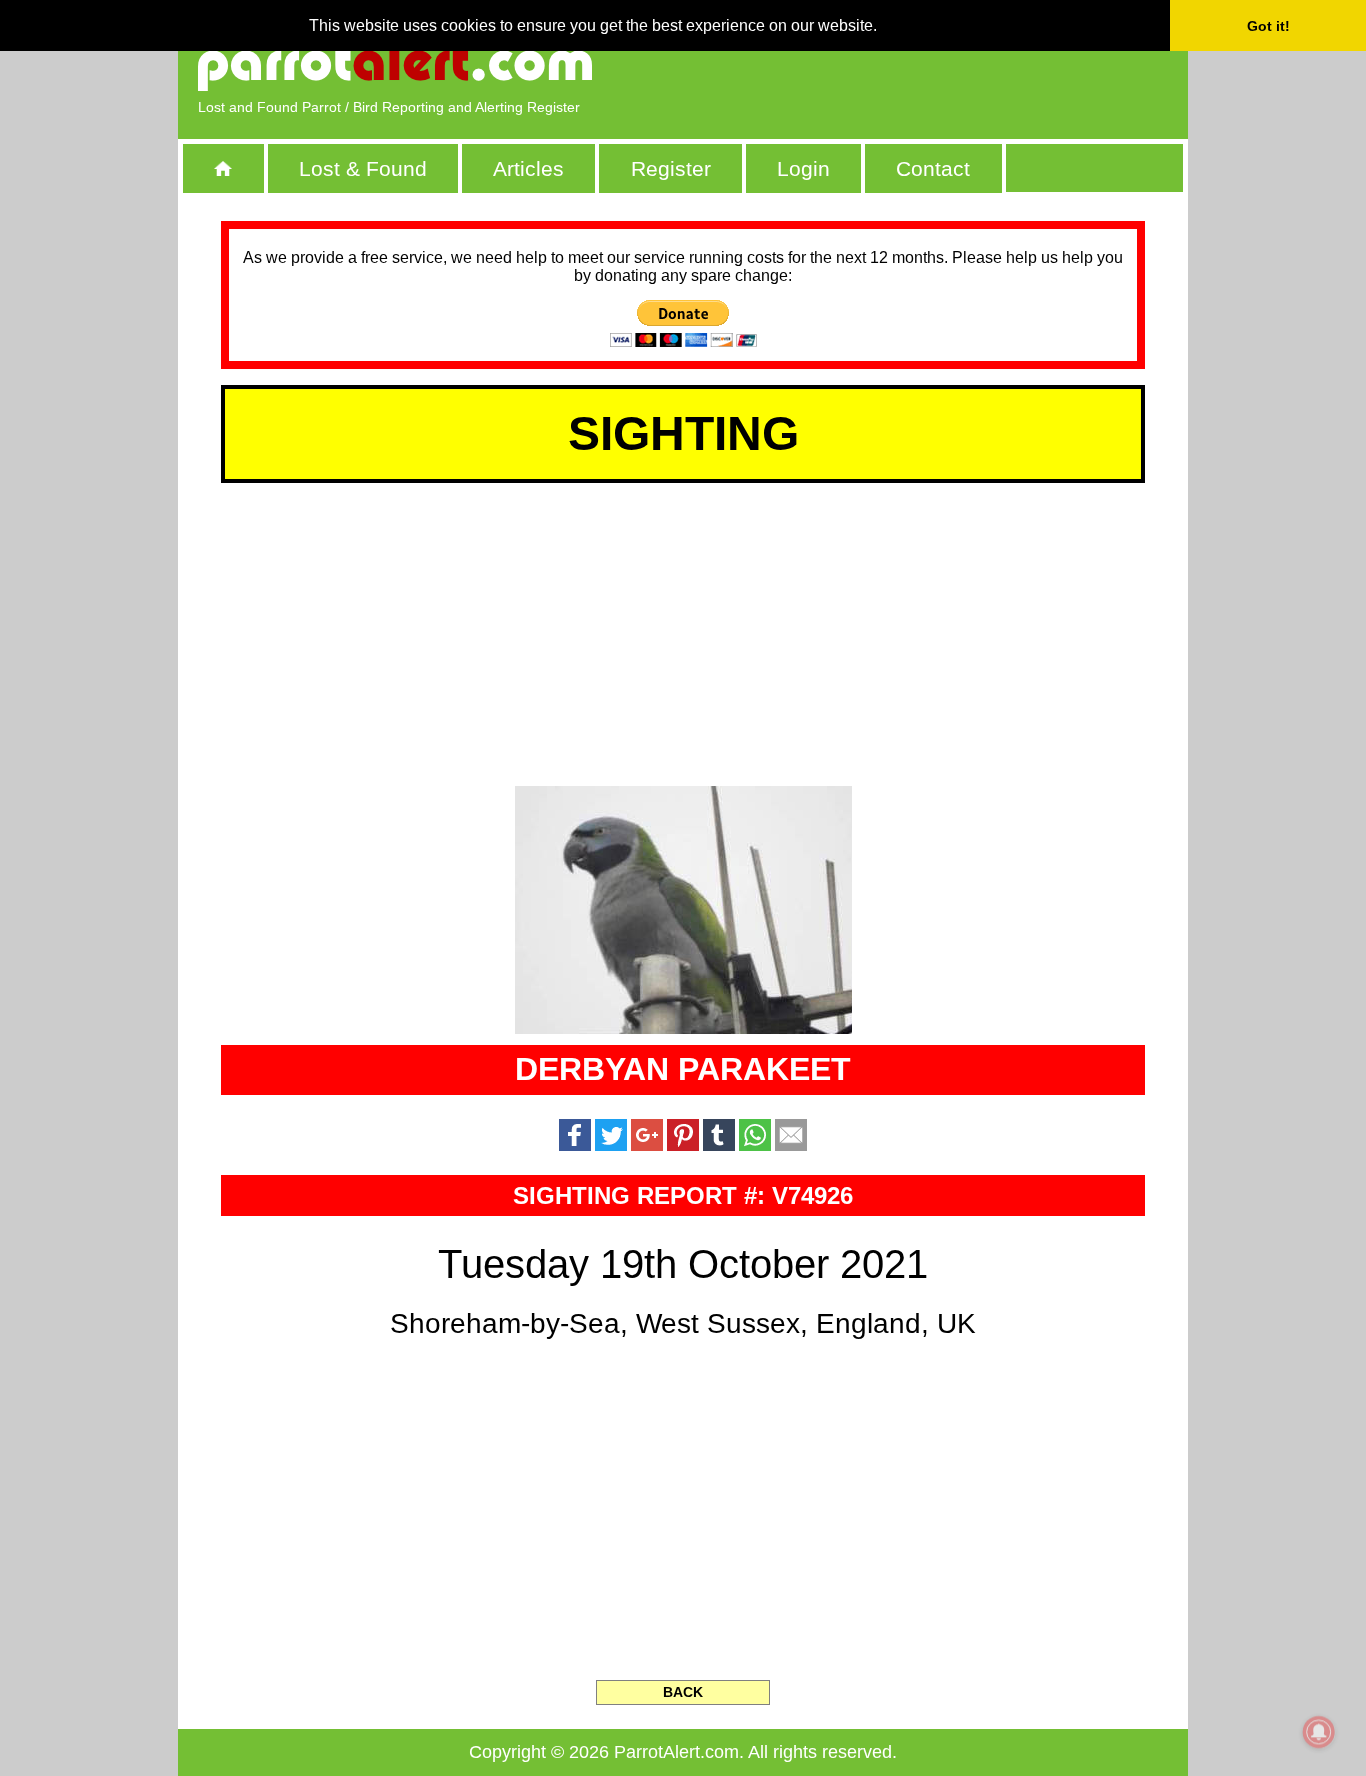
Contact (933, 168)
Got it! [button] (1268, 26)
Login (803, 168)
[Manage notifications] (1319, 1732)
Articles (528, 168)
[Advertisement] (938, 65)
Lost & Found (363, 168)
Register (671, 168)
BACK (683, 1692)
